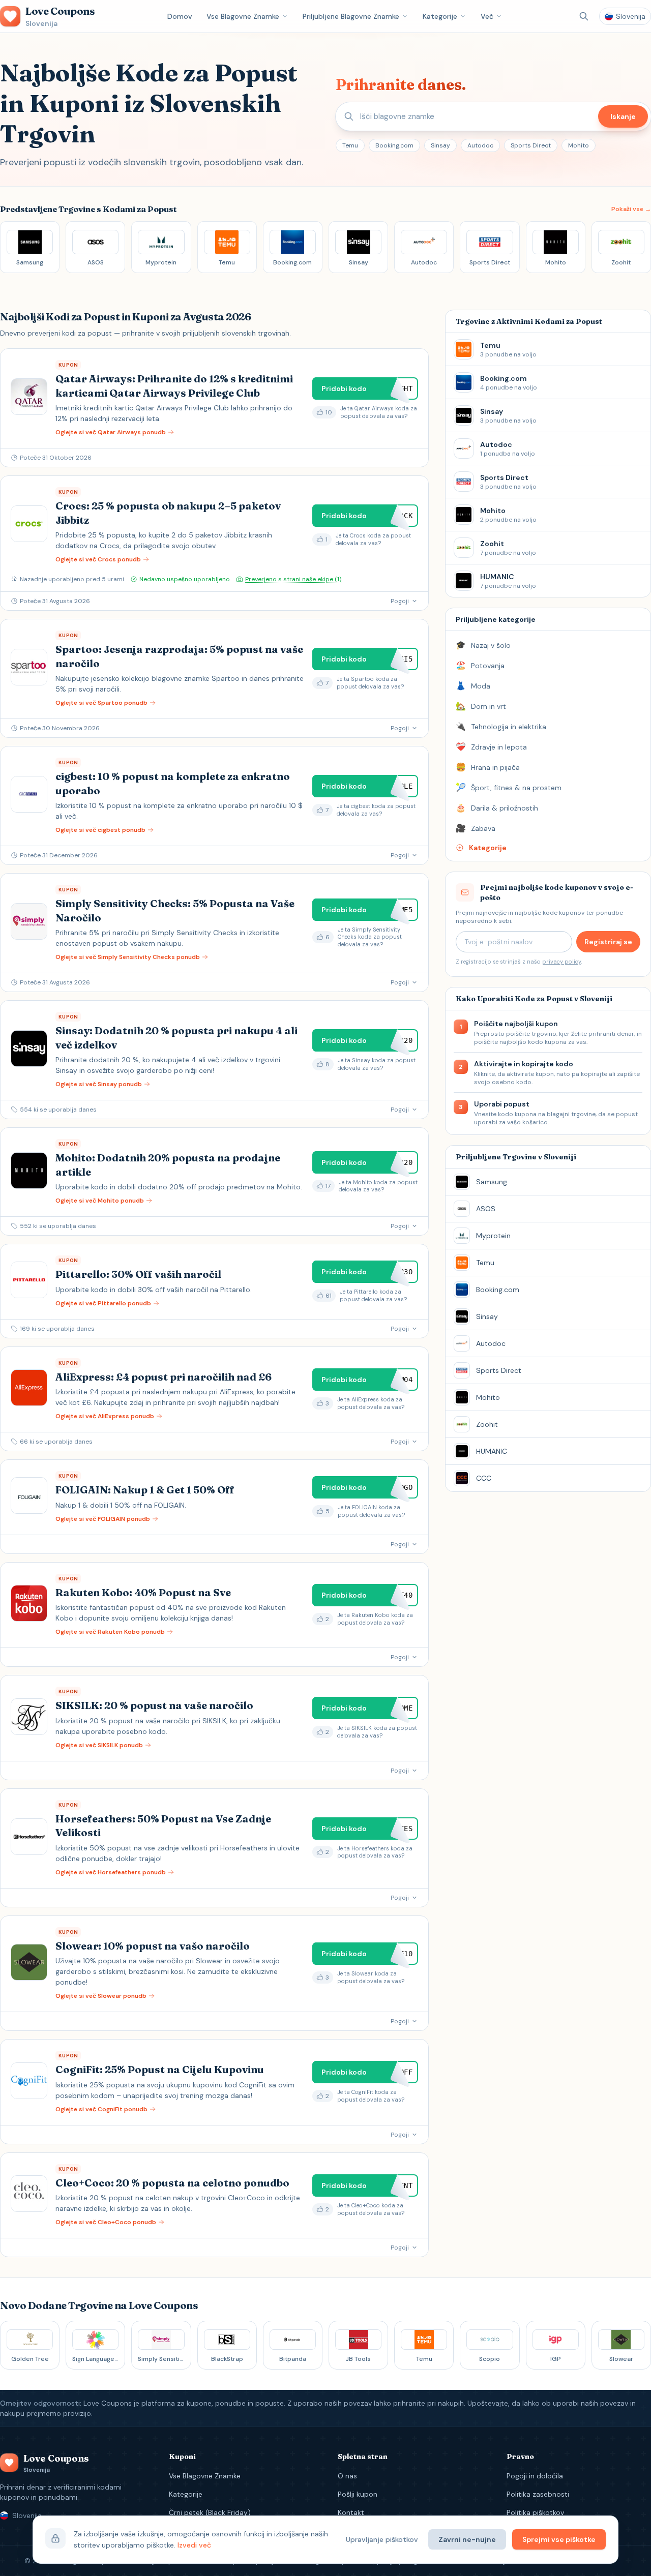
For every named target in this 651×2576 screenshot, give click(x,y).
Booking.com (394, 145)
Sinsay (440, 145)
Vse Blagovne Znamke (243, 16)
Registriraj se (608, 942)
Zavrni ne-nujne (467, 2539)
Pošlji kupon (358, 2494)
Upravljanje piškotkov (382, 2539)
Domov (180, 16)
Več (487, 16)
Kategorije (440, 16)
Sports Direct (531, 145)
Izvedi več (194, 2545)
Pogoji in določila (535, 2476)
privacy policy (561, 962)
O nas (347, 2476)
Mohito (579, 145)
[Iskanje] (584, 16)
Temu (350, 145)
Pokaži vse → (631, 209)
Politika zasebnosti (538, 2494)
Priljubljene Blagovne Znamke (351, 16)
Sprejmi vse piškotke (559, 2539)
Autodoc (480, 145)
